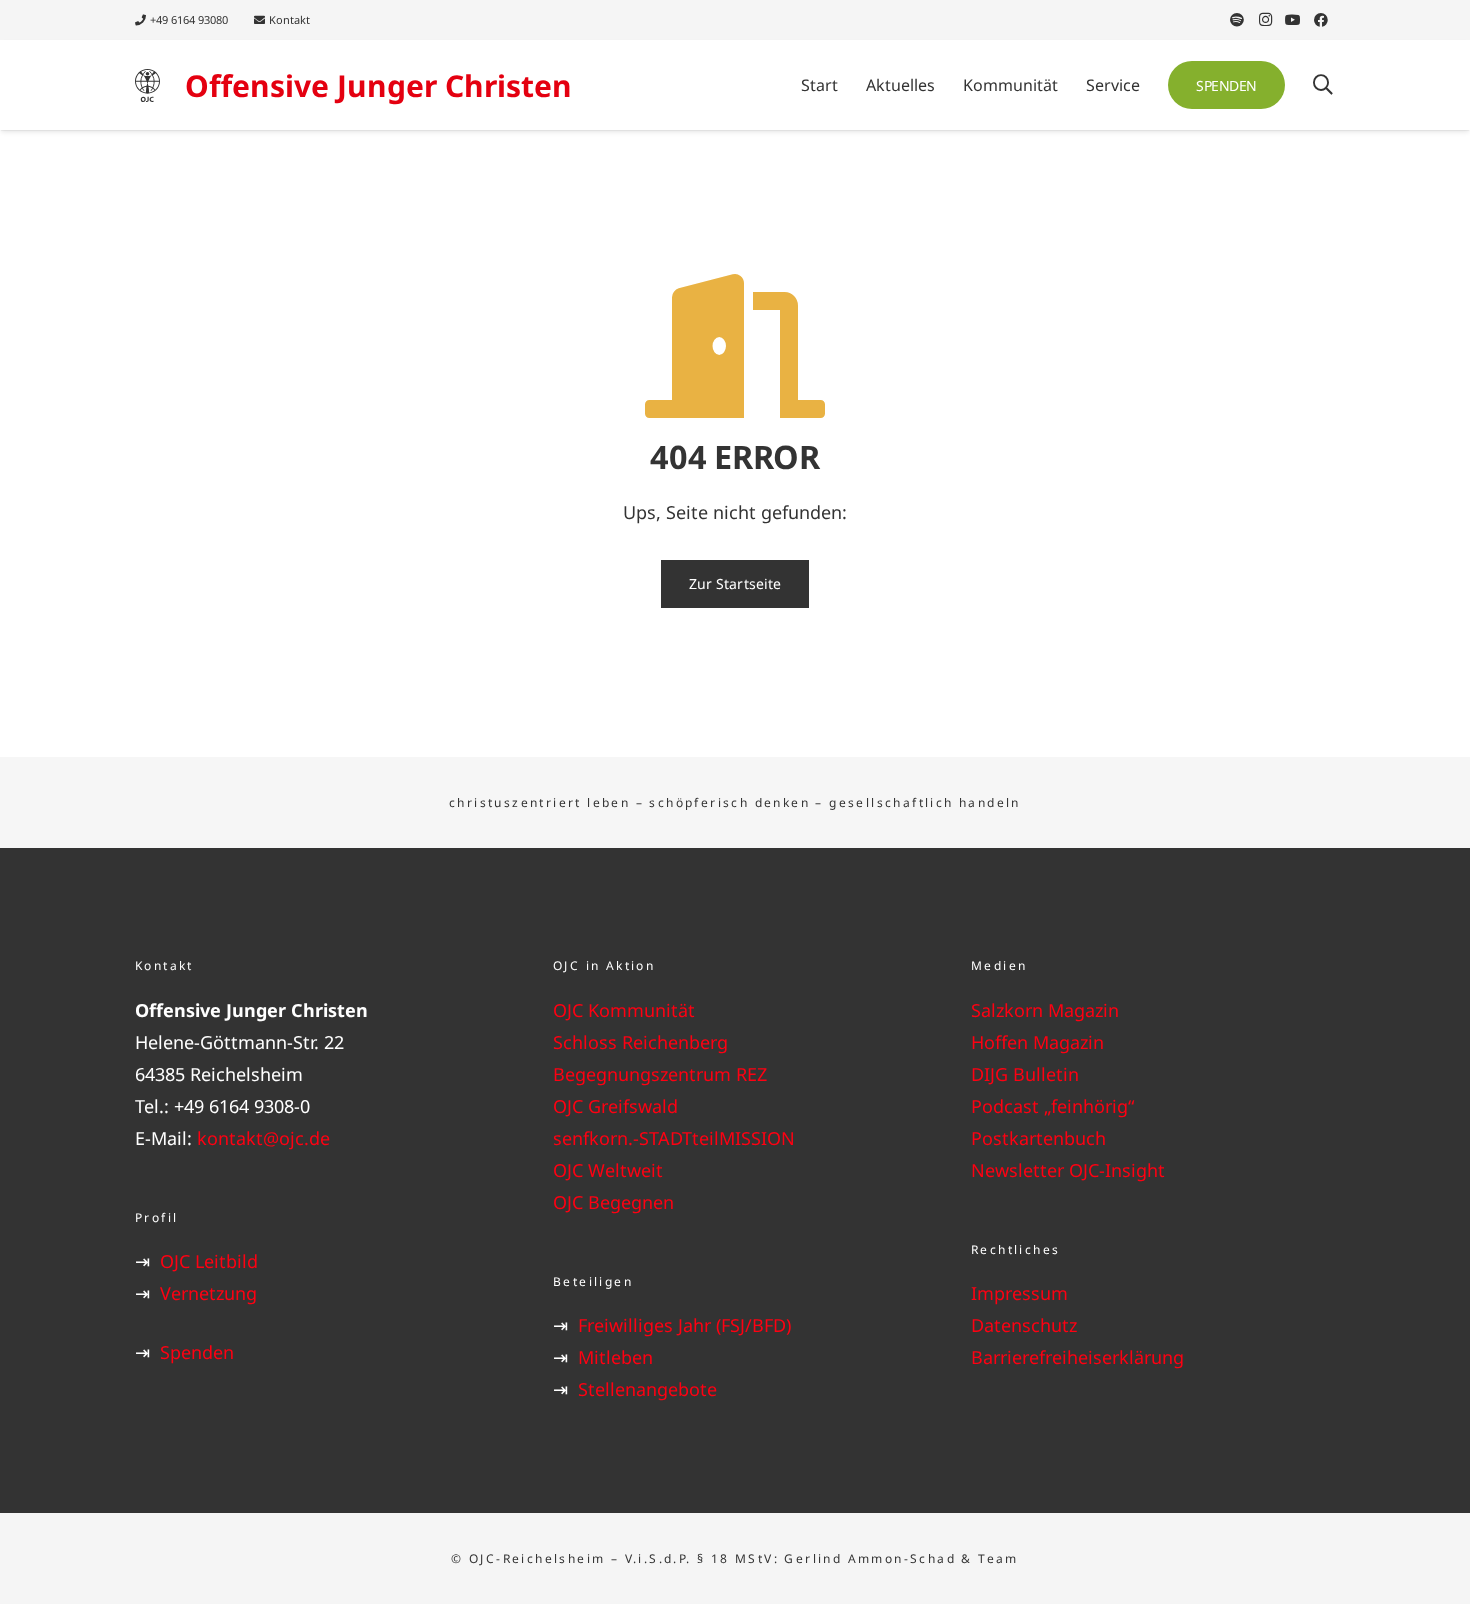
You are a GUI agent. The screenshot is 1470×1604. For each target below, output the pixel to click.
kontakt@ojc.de (263, 1138)
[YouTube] (1293, 20)
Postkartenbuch (1038, 1138)
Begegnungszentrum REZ (660, 1074)
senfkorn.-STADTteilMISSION (674, 1138)
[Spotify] (1237, 20)
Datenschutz (1024, 1325)
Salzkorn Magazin (1045, 1010)
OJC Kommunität (624, 1010)
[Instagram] (1265, 20)
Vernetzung (208, 1293)
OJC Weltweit (608, 1170)
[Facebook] (1321, 20)
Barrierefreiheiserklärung (1077, 1357)
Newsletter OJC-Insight (1068, 1170)
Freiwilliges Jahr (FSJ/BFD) (684, 1325)
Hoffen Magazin (1037, 1042)
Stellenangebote (647, 1389)
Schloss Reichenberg (640, 1042)
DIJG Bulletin (1025, 1074)
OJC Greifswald (615, 1106)
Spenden (197, 1352)
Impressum (1019, 1293)
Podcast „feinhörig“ (1052, 1106)
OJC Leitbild (209, 1261)
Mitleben (615, 1357)
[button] (945, 85)
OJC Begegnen (613, 1202)
